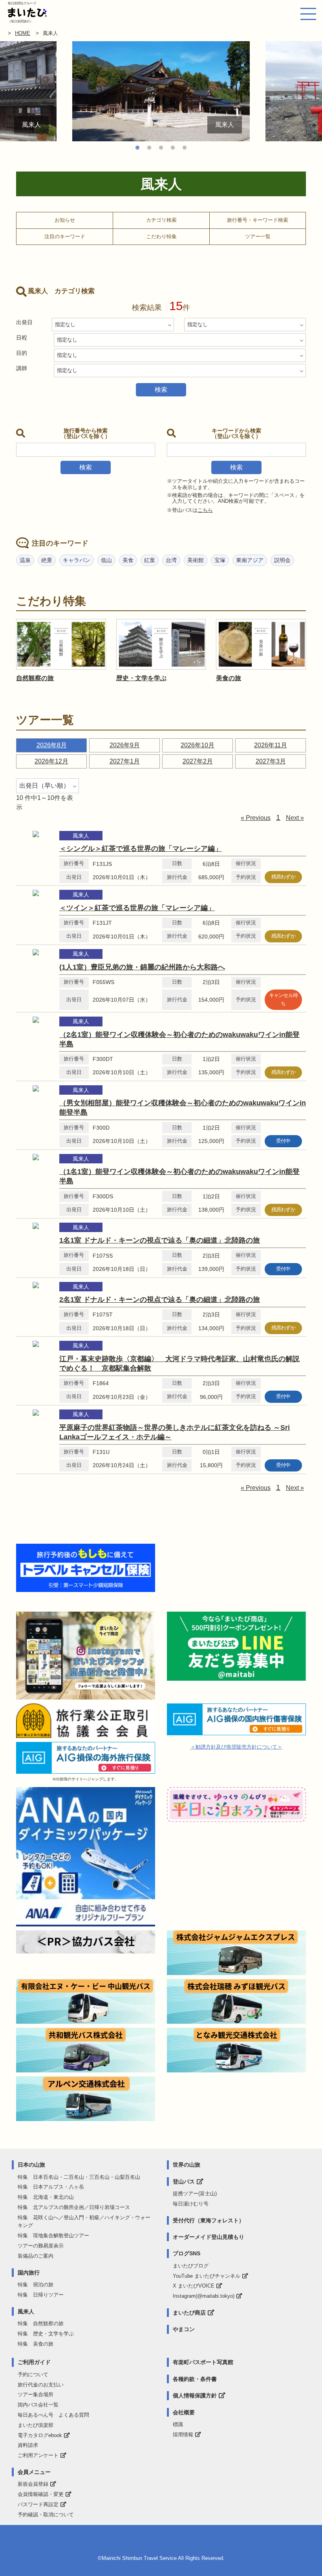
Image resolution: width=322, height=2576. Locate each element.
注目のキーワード (65, 236)
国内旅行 (29, 2273)
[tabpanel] (161, 91)
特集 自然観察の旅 (41, 2323)
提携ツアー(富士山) (195, 2194)
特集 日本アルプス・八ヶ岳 (51, 2187)
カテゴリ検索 (161, 220)
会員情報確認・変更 (41, 2494)
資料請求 (28, 2445)
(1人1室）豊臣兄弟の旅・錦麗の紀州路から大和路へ (142, 967)
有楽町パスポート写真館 (203, 2362)
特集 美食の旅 (36, 2344)
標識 (178, 2424)
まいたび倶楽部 (36, 2425)
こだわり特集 (161, 236)
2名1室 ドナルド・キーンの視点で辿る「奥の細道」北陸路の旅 (160, 1300)
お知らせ (65, 220)
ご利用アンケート (38, 2455)
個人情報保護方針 (195, 2395)
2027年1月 (125, 761)
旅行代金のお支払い (41, 2385)
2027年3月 (271, 761)
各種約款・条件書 (195, 2379)
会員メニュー (34, 2472)
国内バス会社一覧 (38, 2405)
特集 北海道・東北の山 (46, 2197)
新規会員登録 (33, 2484)
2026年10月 (198, 745)
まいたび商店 (189, 2313)
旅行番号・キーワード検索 (258, 220)
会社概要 (184, 2412)
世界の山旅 (187, 2165)
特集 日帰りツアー (41, 2295)
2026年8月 (52, 745)
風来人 (26, 2311)
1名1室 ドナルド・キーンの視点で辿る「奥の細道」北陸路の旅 (160, 1240)
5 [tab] (185, 148)
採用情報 (183, 2435)
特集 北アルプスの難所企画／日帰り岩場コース (74, 2207)
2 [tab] (149, 148)
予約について (33, 2374)
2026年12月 (51, 761)
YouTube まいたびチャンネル (207, 2276)
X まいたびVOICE (194, 2286)
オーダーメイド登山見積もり (209, 2237)
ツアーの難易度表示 (41, 2246)
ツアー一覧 (258, 236)
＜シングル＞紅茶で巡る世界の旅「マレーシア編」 (141, 849)
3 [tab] (161, 148)
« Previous (256, 818)
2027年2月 (198, 761)
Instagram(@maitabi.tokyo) (204, 2296)
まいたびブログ (191, 2266)
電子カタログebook (40, 2435)
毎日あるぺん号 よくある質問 (53, 2415)
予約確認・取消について (46, 2515)
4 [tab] (173, 148)
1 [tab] (137, 148)
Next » (295, 818)
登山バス (184, 2182)
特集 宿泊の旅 (36, 2285)
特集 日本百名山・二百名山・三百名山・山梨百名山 (79, 2177)
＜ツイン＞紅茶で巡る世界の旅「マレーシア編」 (137, 908)
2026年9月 (125, 745)
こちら (205, 510)
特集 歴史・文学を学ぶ (46, 2334)
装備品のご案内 (36, 2256)
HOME (23, 33)
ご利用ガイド (34, 2362)
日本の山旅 (31, 2165)
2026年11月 (271, 745)
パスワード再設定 (38, 2504)
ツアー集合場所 (36, 2394)
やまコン (184, 2329)
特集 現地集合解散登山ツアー (53, 2236)
